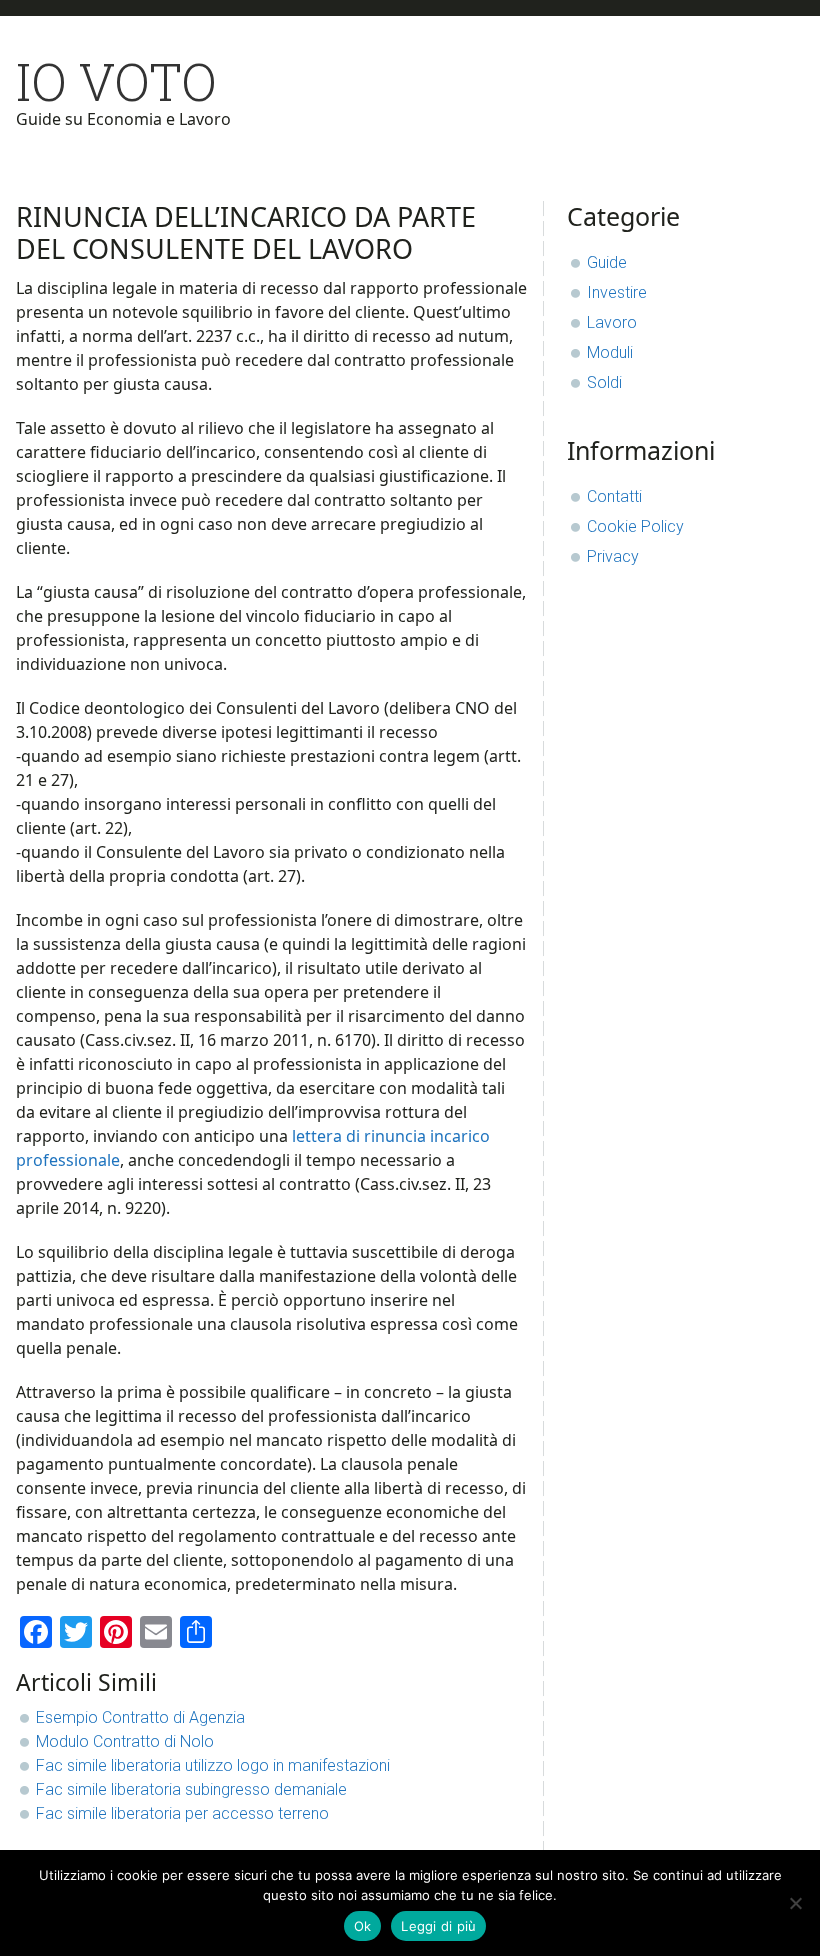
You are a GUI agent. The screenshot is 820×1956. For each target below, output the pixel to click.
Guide (607, 262)
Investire (617, 292)
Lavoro (612, 322)
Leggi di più (438, 1926)
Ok (363, 1926)
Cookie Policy (635, 526)
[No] (795, 1903)
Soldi (604, 382)
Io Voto (116, 81)
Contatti (614, 496)
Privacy (613, 556)
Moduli (610, 352)
